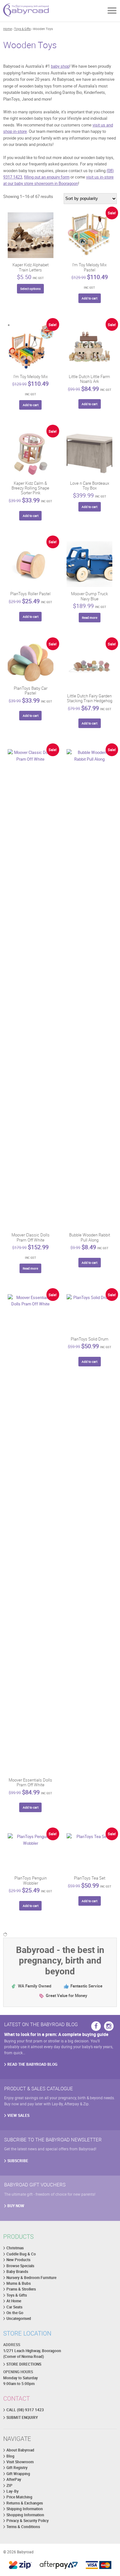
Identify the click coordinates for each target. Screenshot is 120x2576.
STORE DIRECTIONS (24, 2364)
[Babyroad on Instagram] (109, 2026)
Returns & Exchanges (25, 2503)
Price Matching (19, 2497)
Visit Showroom (20, 2462)
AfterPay (14, 2479)
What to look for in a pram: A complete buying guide (56, 2034)
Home (8, 29)
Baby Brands (17, 2272)
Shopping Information (25, 2515)
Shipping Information (25, 2509)
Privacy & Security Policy (28, 2521)
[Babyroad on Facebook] (96, 2026)
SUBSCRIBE (18, 2161)
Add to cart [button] (89, 298)
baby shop (60, 66)
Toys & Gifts (22, 29)
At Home (14, 2301)
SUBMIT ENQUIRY (22, 2417)
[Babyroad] (26, 11)
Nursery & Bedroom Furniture (31, 2278)
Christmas (15, 2248)
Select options (30, 289)
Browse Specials (20, 2266)
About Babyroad (20, 2450)
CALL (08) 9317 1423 (25, 2410)
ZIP (9, 2485)
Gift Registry (17, 2468)
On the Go (15, 2313)
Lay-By (12, 2491)
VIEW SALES (18, 2115)
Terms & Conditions (23, 2527)
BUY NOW (16, 2206)
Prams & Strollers (21, 2289)
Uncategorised (19, 2318)
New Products (18, 2260)
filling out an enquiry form (47, 177)
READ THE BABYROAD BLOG (32, 2064)
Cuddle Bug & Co (21, 2254)
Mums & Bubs (19, 2283)
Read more (90, 618)
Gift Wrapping (18, 2474)
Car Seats (14, 2307)
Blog (10, 2456)
